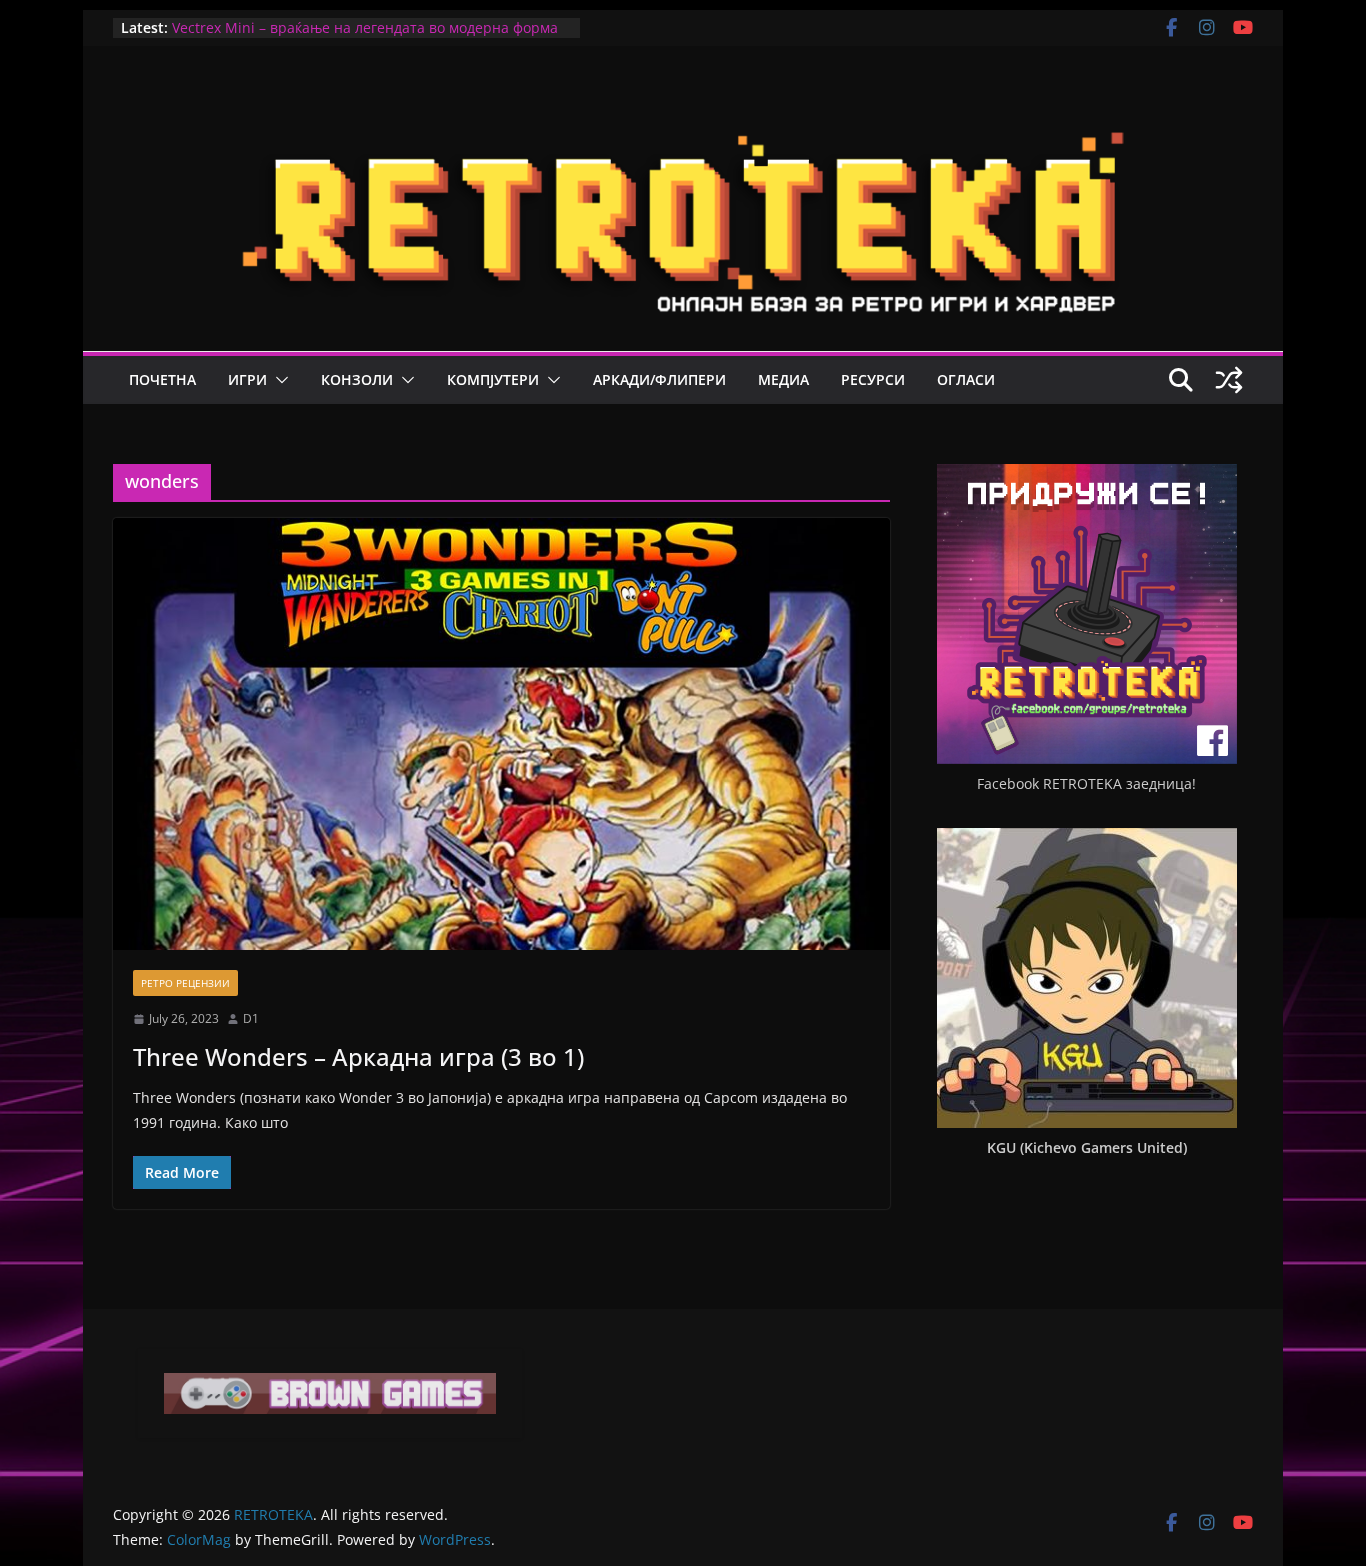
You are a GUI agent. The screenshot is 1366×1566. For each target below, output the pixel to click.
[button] (278, 380)
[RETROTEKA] (683, 108)
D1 (251, 1018)
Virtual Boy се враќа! (241, 18)
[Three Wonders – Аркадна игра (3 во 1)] (501, 734)
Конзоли (357, 379)
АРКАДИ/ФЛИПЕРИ (659, 379)
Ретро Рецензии (185, 983)
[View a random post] (1229, 380)
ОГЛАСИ (966, 379)
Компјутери (493, 379)
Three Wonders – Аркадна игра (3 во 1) (358, 1056)
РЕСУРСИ (873, 379)
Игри (247, 379)
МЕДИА (783, 379)
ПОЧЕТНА (162, 379)
